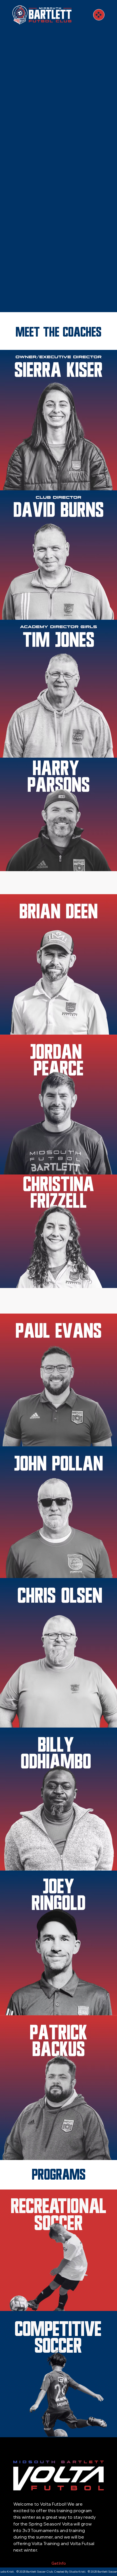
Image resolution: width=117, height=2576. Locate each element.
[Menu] (99, 15)
